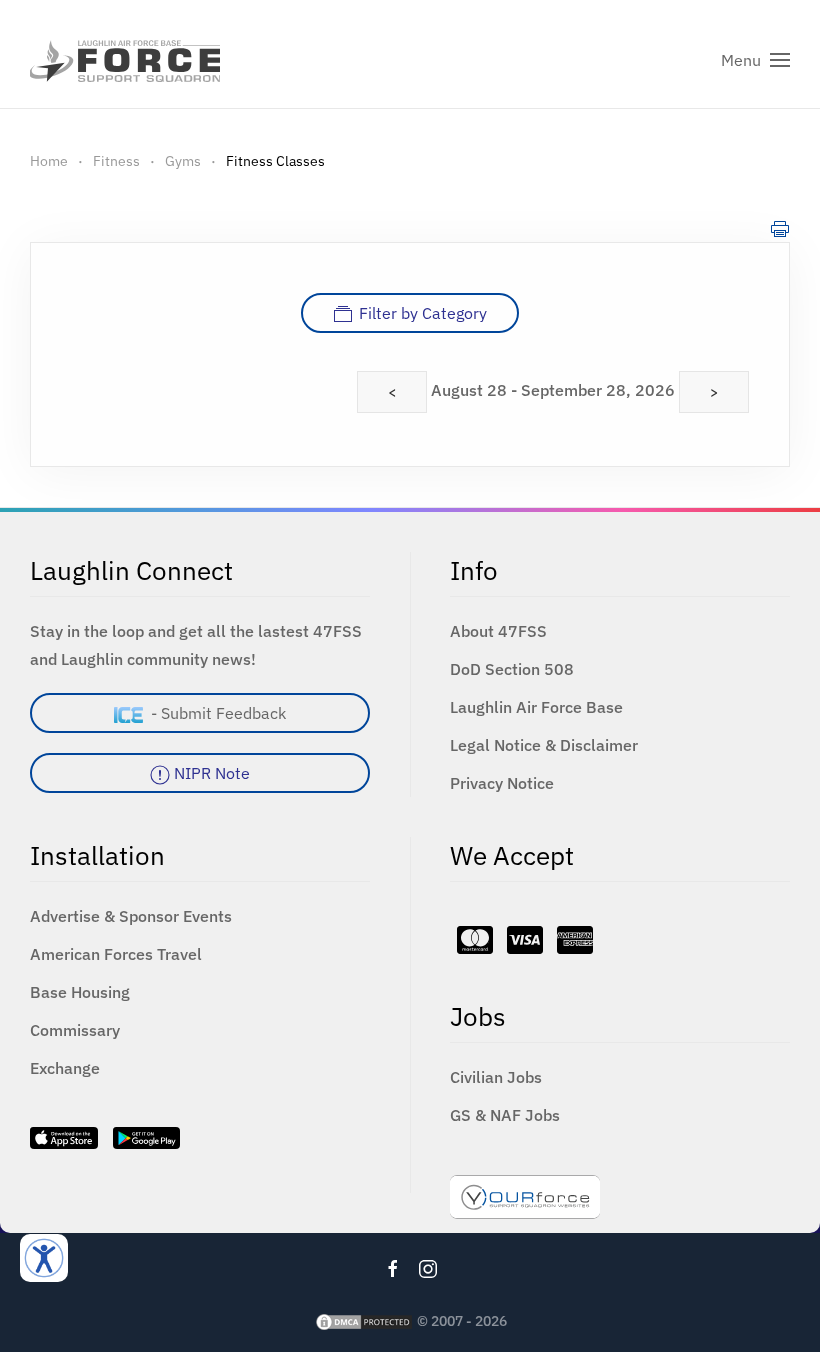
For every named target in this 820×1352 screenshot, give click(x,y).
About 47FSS (498, 631)
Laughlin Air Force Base (536, 707)
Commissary (75, 1030)
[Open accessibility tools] (44, 1258)
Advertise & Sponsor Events (131, 916)
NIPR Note (210, 773)
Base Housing (80, 992)
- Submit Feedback (214, 713)
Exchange (65, 1068)
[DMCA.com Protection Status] (364, 1321)
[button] (755, 60)
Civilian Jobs (496, 1077)
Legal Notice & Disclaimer (544, 745)
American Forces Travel (116, 954)
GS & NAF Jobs (505, 1115)
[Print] (780, 228)
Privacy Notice (502, 783)
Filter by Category (423, 313)
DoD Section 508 (512, 669)
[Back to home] (125, 60)
